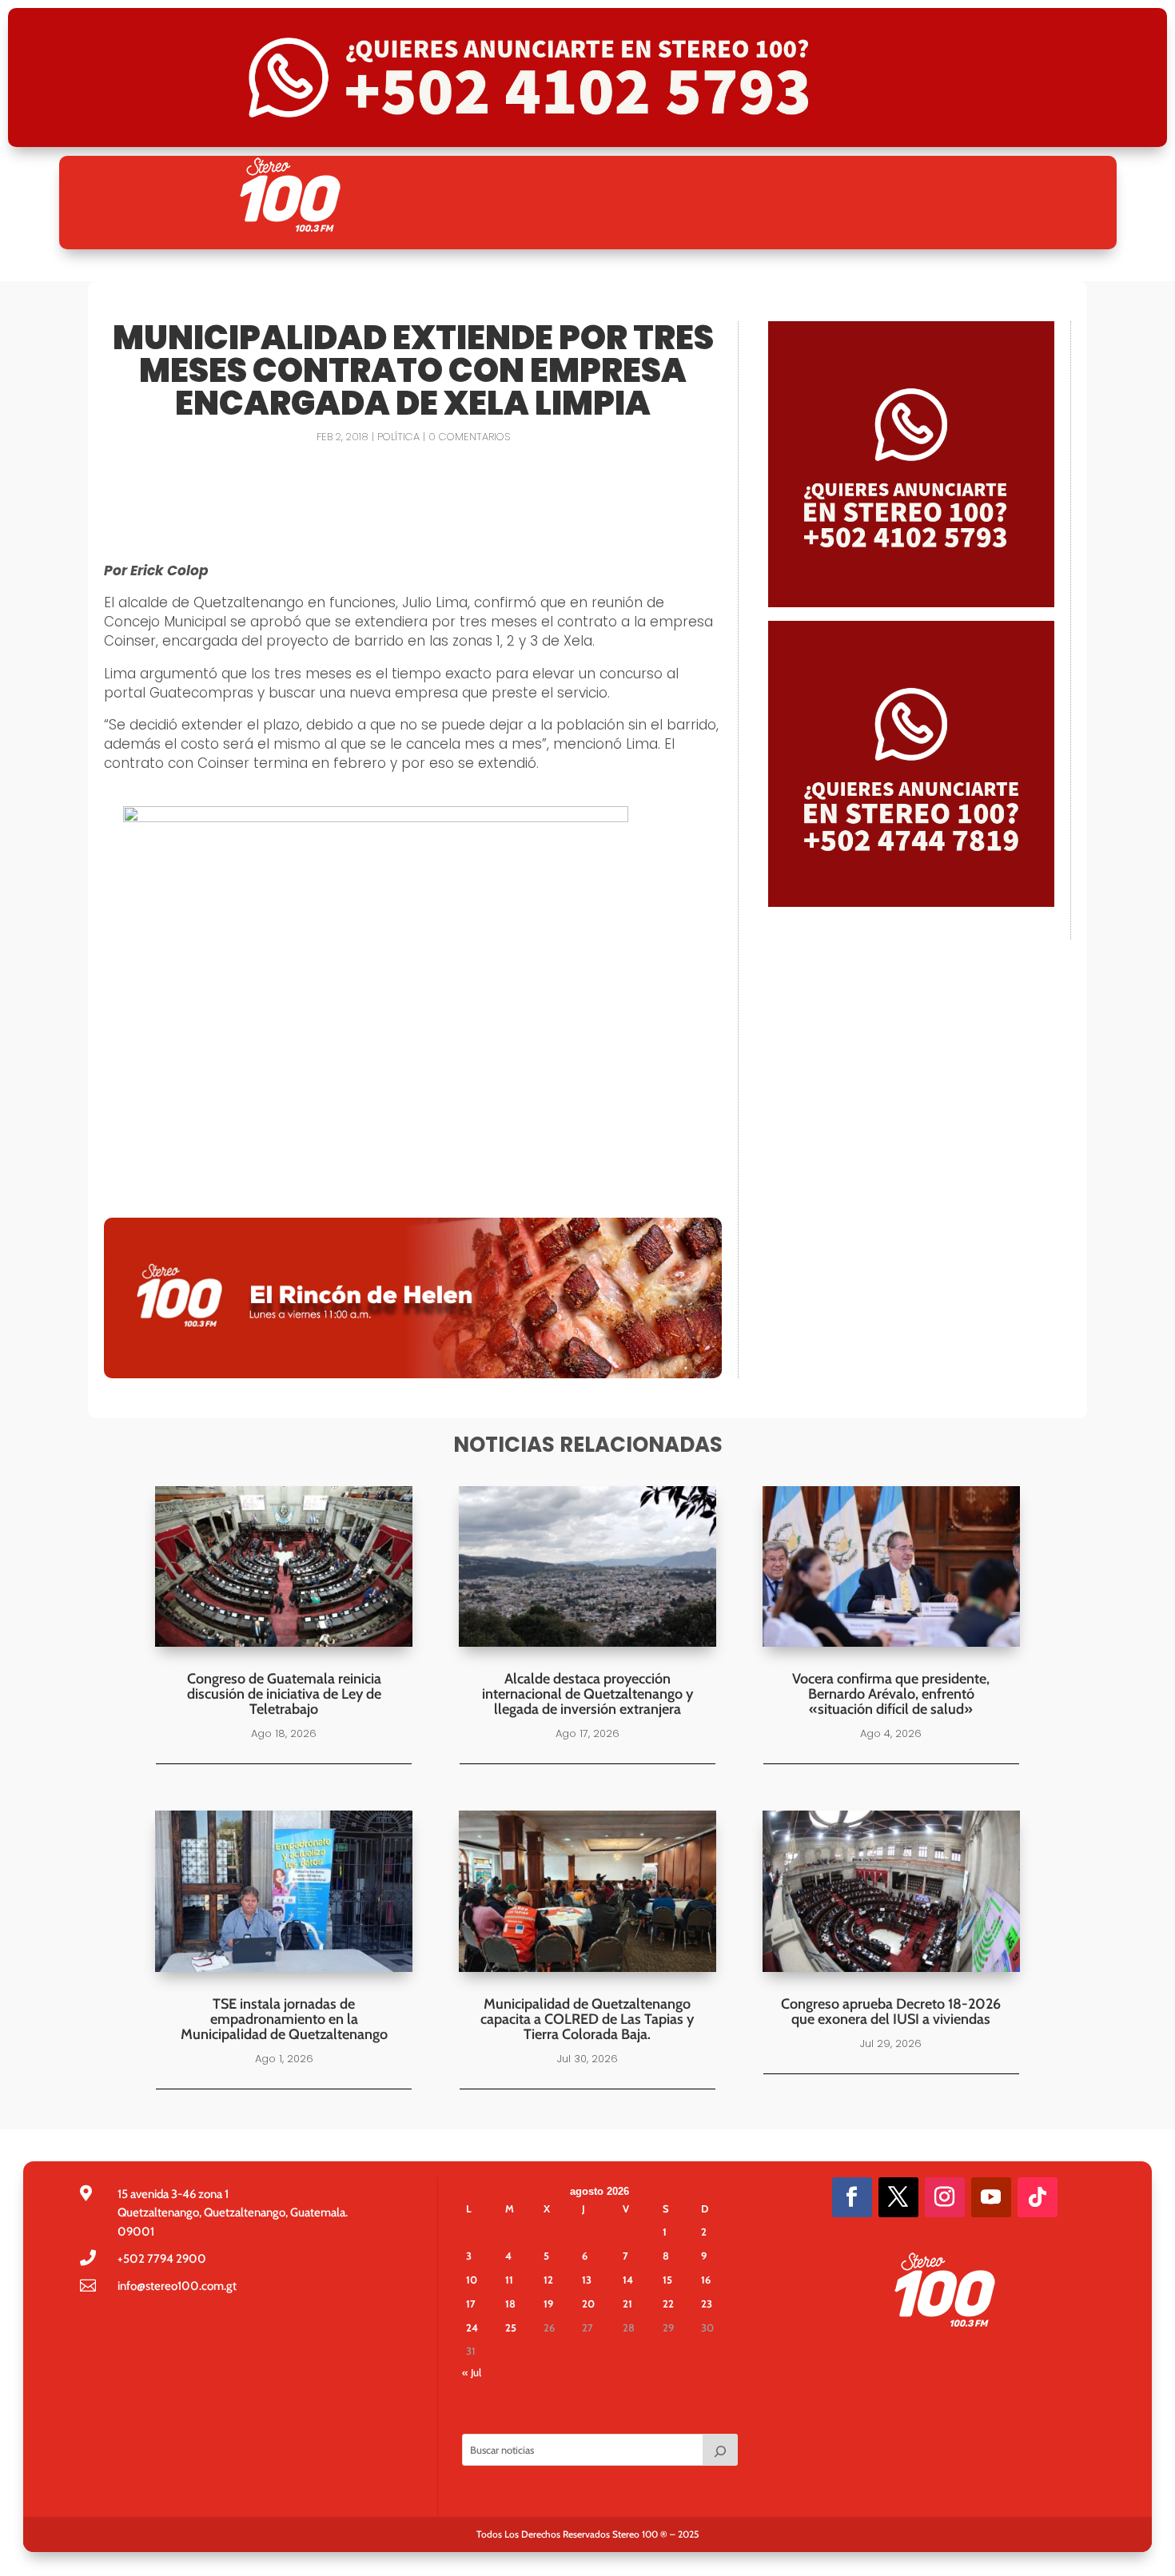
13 (587, 2280)
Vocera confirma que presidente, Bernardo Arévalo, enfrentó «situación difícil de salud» (891, 1694)
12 (548, 2280)
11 (509, 2280)
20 (588, 2304)
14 (628, 2280)
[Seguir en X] (898, 2197)
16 (706, 2280)
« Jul (472, 2372)
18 (510, 2304)
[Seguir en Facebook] (852, 2197)
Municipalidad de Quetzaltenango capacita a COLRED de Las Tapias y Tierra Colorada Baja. (587, 2019)
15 (667, 2280)
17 (471, 2304)
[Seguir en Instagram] (945, 2197)
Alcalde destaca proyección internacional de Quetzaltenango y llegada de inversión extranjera (587, 1694)
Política (398, 437)
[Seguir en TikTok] (1038, 2197)
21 (627, 2304)
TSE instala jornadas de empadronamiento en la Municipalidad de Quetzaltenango (284, 2019)
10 (472, 2280)
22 (668, 2304)
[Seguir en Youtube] (991, 2197)
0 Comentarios (469, 437)
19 (548, 2304)
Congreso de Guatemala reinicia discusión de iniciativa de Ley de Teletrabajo (284, 1694)
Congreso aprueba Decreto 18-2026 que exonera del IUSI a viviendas (891, 2012)
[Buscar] (720, 2450)
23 (707, 2304)
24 (472, 2328)
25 (511, 2328)
